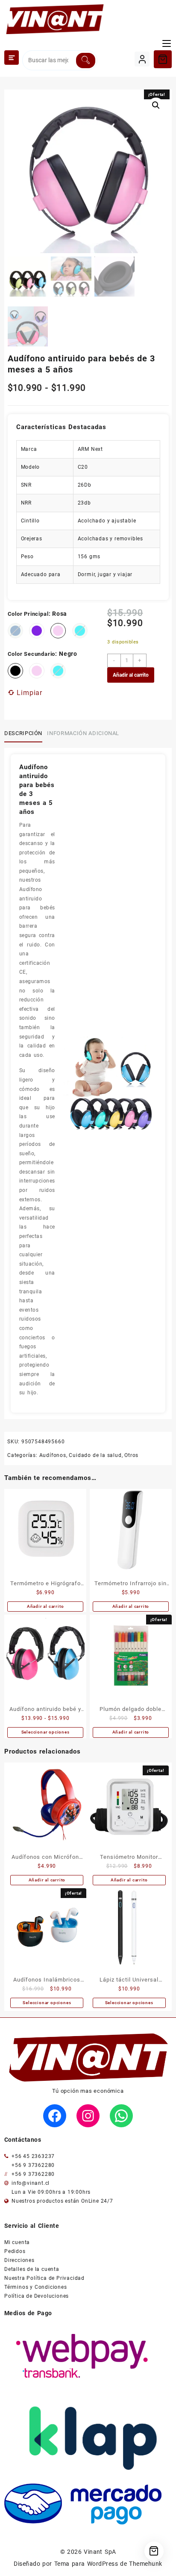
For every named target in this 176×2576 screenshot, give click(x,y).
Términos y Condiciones (36, 2287)
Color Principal (28, 614)
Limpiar (29, 693)
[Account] (142, 59)
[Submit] (86, 61)
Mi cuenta (17, 2242)
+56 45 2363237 (33, 2156)
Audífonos (53, 1455)
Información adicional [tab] (83, 733)
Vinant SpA (100, 2552)
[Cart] (163, 59)
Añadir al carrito (131, 675)
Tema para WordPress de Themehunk (108, 2564)
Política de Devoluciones (37, 2296)
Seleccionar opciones (45, 1732)
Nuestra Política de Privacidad (44, 2278)
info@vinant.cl (31, 2183)
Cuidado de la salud (95, 1455)
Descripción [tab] (23, 733)
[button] (156, 105)
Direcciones (19, 2260)
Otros (131, 1455)
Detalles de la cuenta (32, 2269)
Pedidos (15, 2251)
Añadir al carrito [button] (45, 1606)
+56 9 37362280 (33, 2165)
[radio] (37, 631)
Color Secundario (32, 654)
